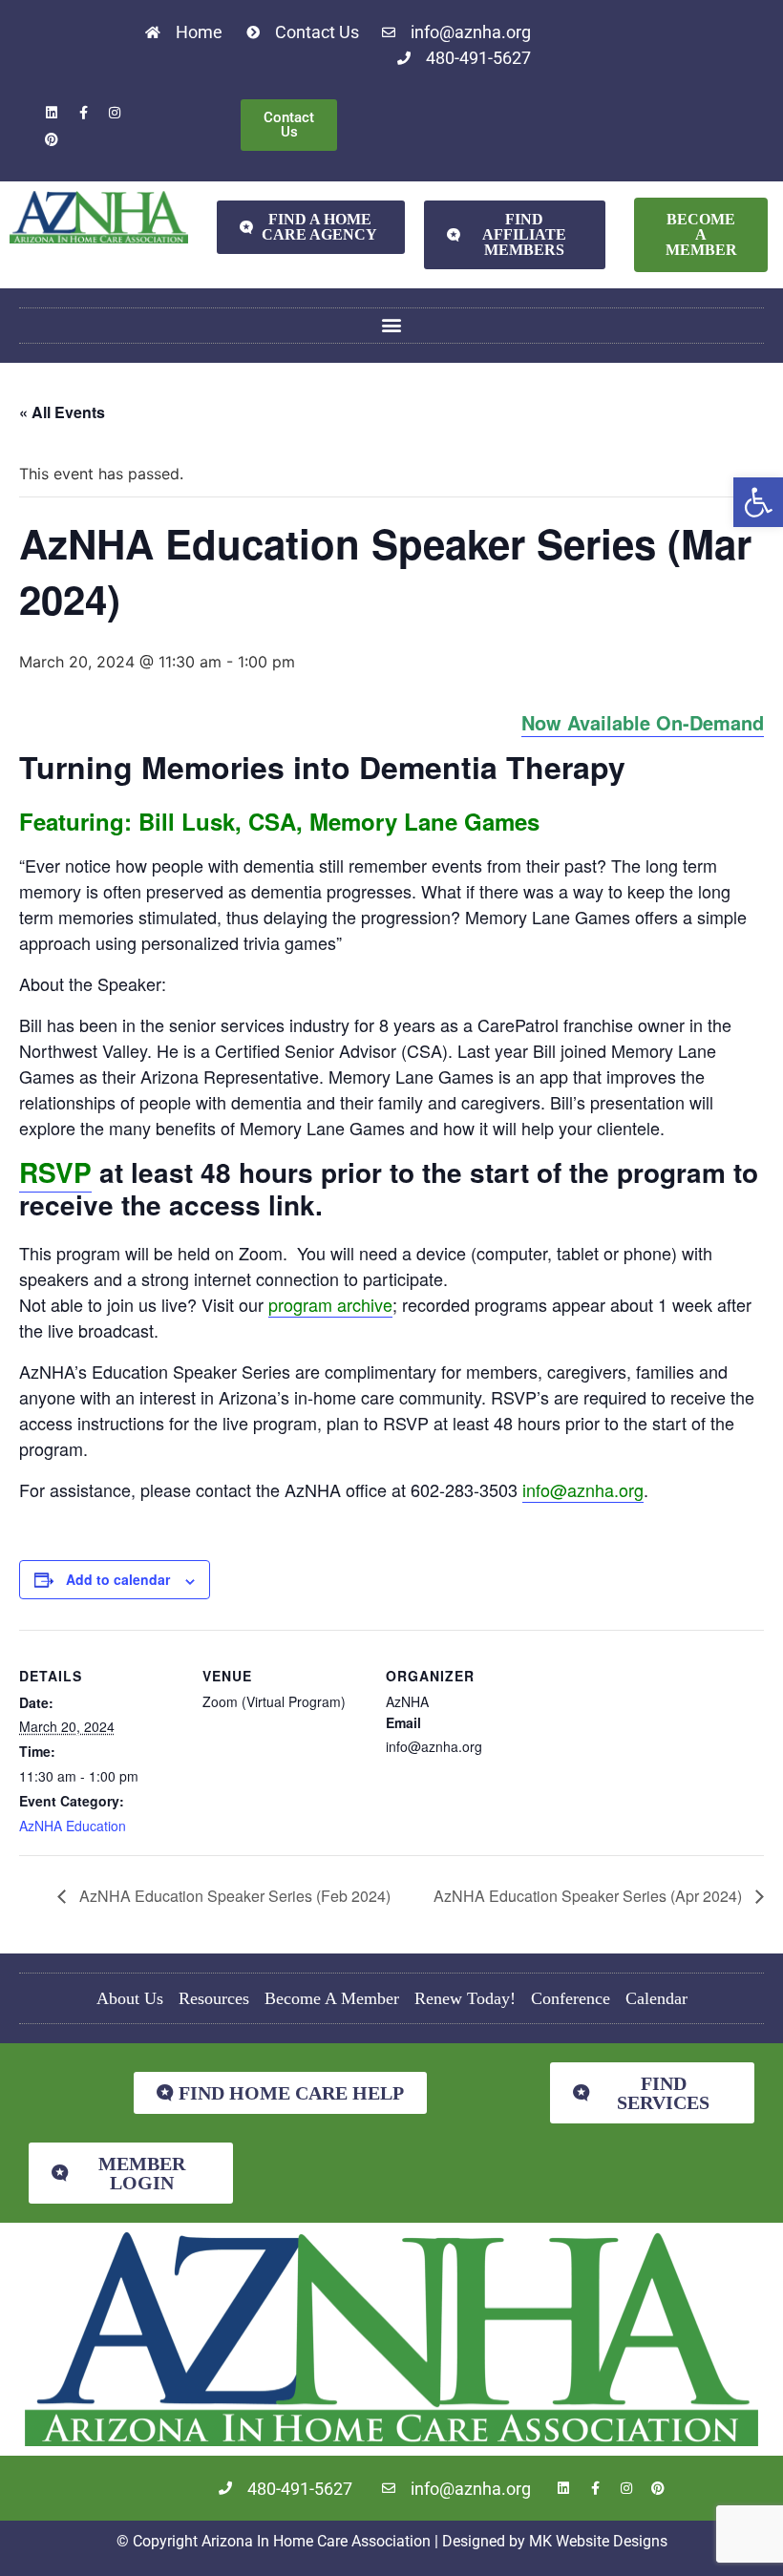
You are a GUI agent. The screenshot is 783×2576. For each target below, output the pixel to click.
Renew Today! (465, 1998)
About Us (130, 1998)
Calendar (656, 1998)
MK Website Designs (598, 2541)
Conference (571, 1998)
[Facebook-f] (83, 113)
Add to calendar (118, 1579)
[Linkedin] (52, 113)
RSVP (55, 1172)
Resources (214, 1998)
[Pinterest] (52, 139)
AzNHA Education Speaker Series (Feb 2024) (233, 1896)
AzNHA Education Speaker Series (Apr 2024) (590, 1896)
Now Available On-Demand (643, 722)
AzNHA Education (73, 1826)
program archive (330, 1304)
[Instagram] (115, 113)
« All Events (62, 412)
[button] (758, 502)
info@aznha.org (583, 1489)
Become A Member (332, 1998)
